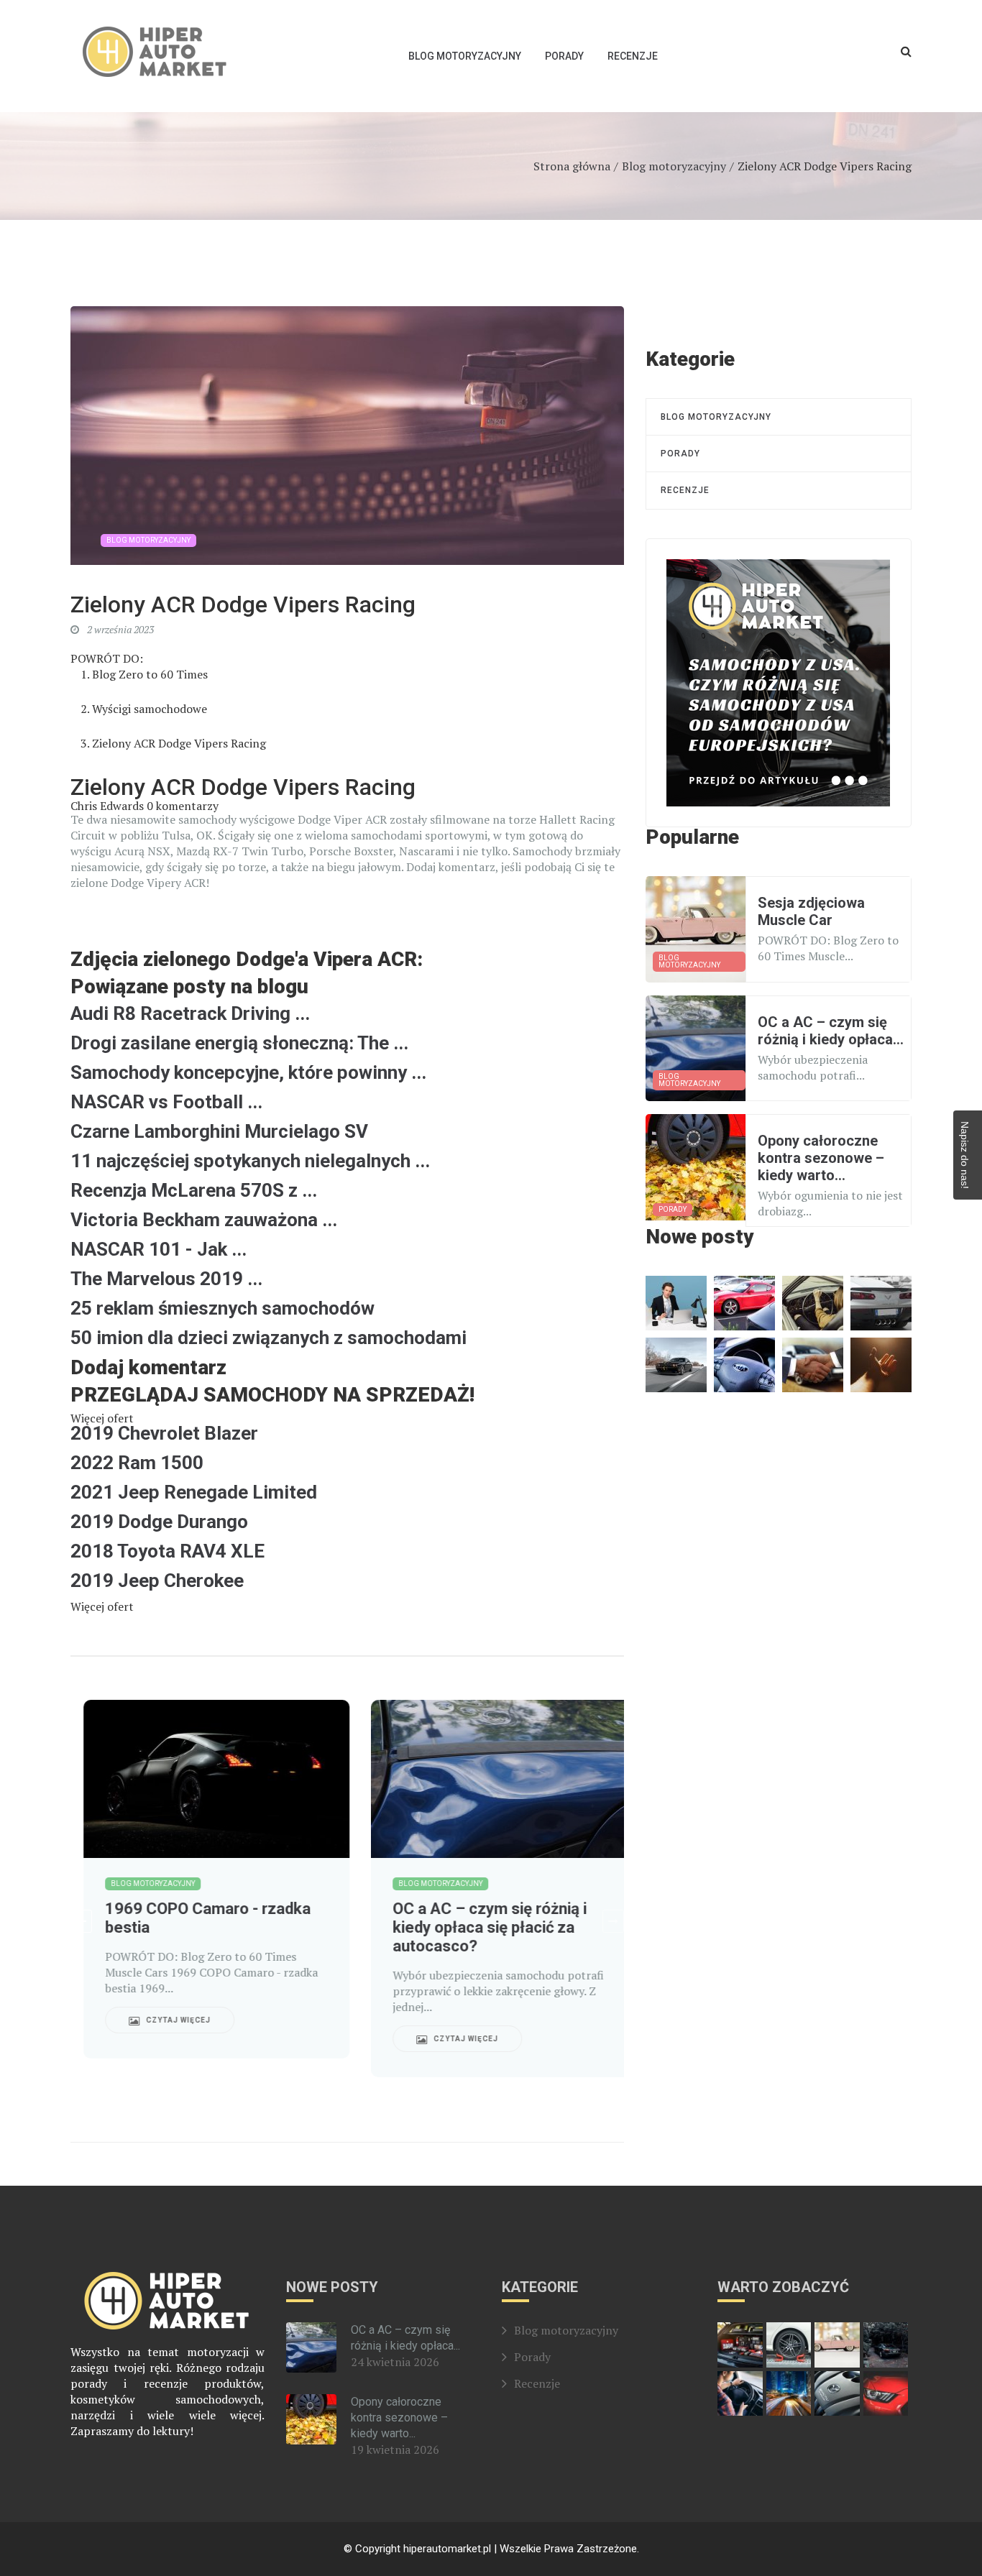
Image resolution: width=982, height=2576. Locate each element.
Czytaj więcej (164, 2020)
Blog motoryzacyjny (465, 56)
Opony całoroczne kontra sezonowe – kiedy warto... (399, 2418)
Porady (564, 56)
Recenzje (633, 56)
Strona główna (572, 166)
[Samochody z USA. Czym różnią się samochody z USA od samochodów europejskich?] (778, 683)
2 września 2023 (119, 629)
